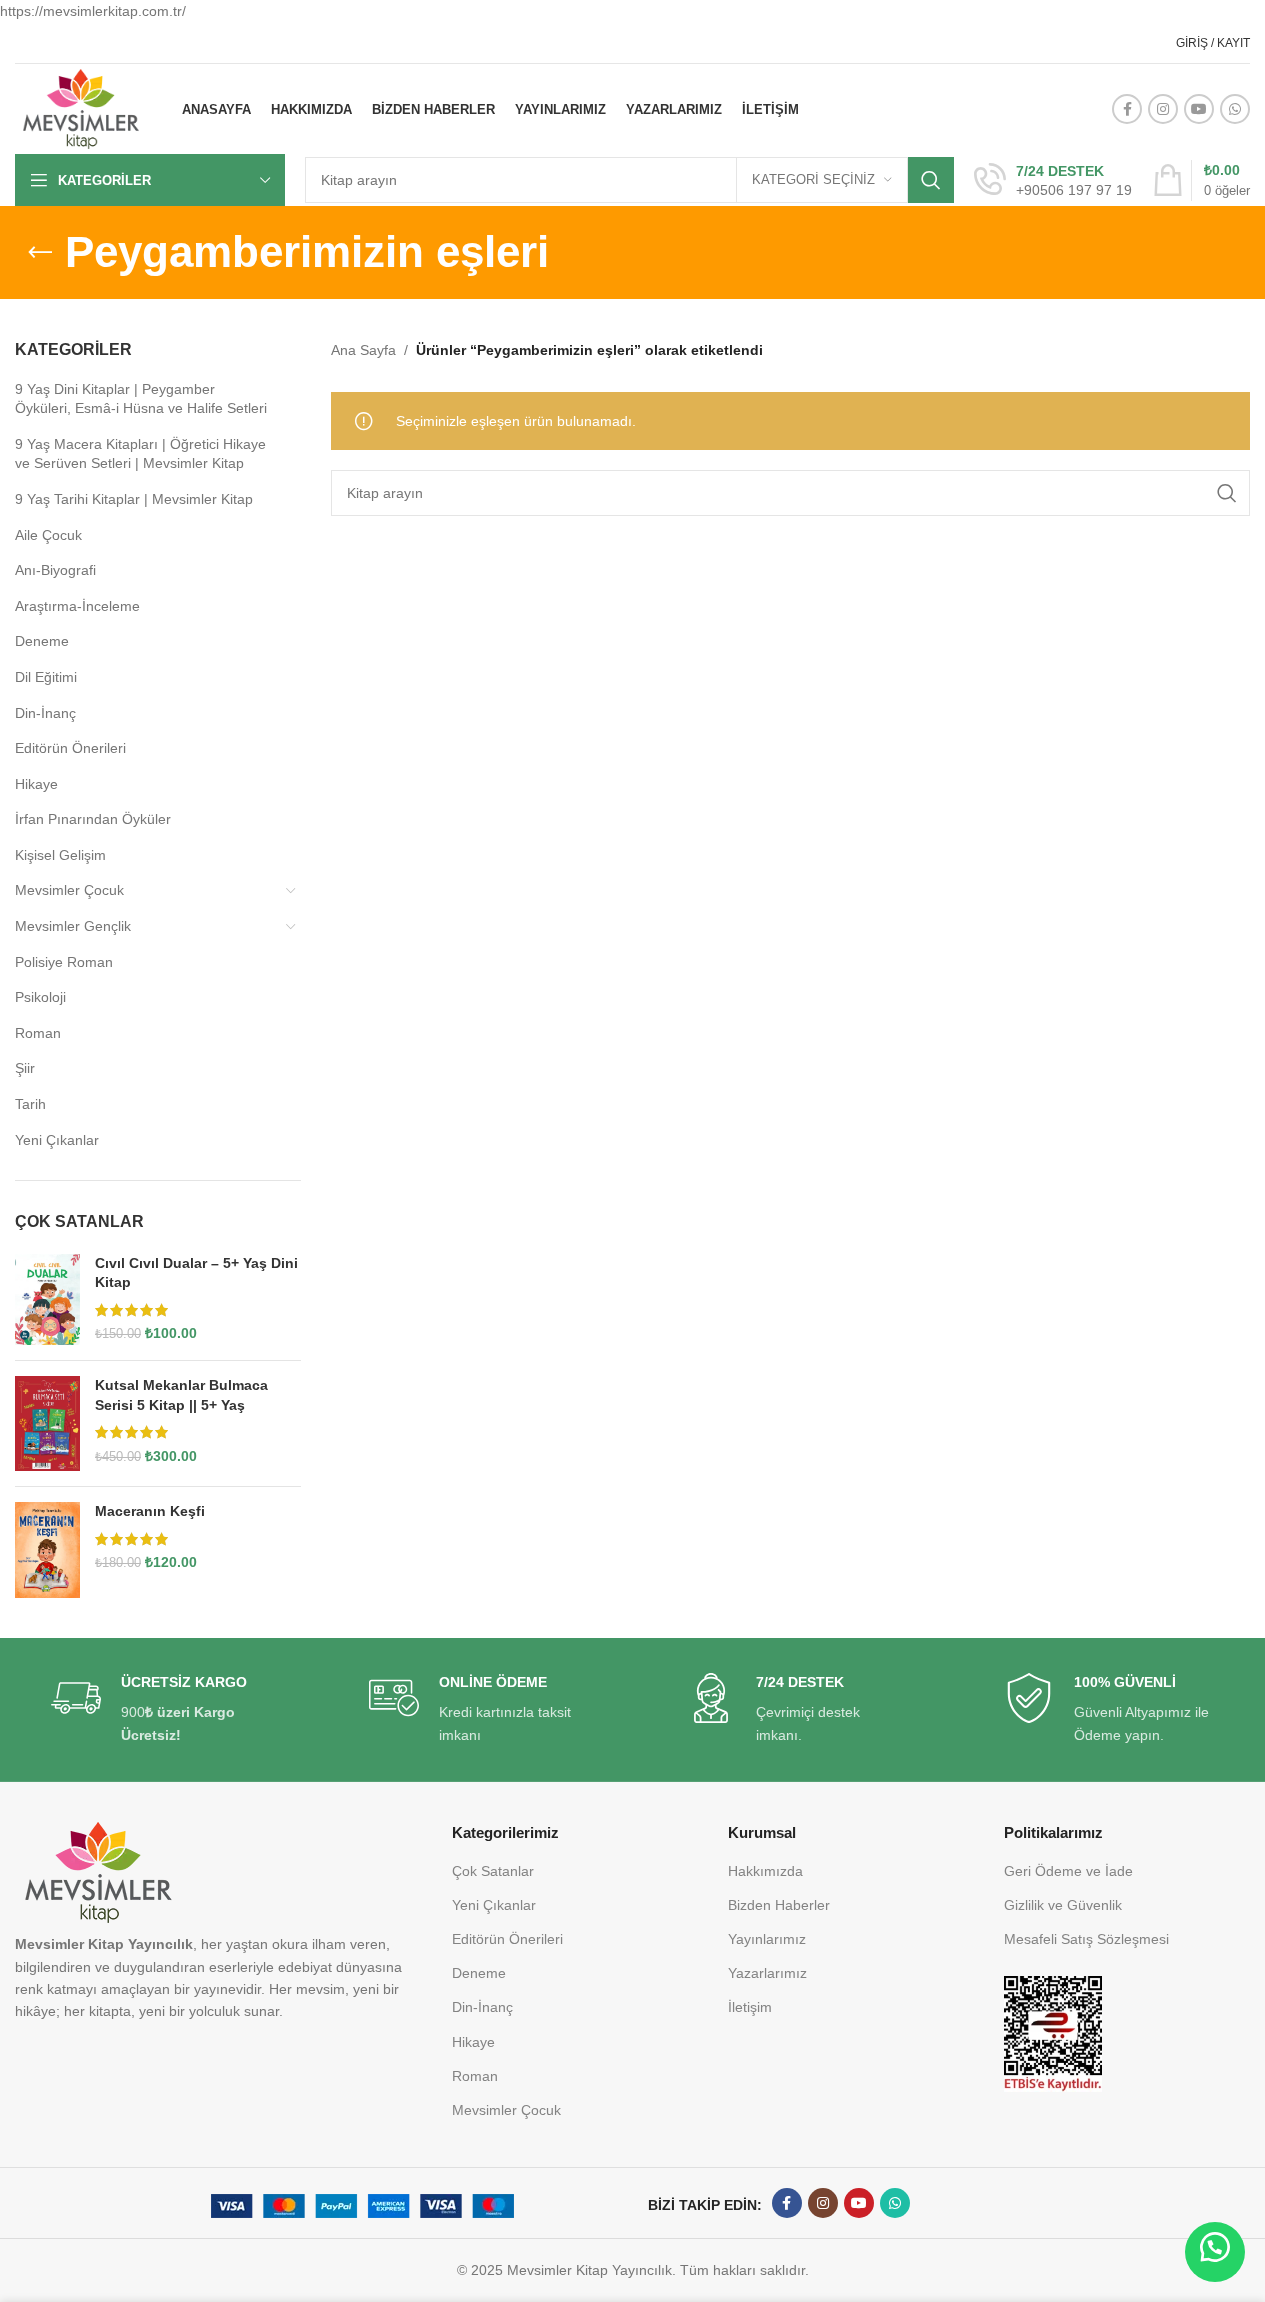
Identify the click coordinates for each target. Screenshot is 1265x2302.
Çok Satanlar (493, 1871)
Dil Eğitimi (46, 677)
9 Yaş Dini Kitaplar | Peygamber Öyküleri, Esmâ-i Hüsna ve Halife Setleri (141, 399)
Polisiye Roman (64, 962)
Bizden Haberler (779, 1905)
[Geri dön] (40, 253)
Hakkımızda (765, 1871)
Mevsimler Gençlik (73, 926)
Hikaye (36, 784)
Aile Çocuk (48, 535)
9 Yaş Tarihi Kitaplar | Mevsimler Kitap (134, 499)
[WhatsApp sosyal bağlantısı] (1235, 109)
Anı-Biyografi (55, 570)
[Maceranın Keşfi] (47, 1550)
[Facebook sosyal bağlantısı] (1127, 109)
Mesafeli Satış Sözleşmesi (1086, 1939)
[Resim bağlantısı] (1053, 2033)
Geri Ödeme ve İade (1068, 1871)
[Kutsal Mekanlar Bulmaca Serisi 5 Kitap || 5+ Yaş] (47, 1423)
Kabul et (1182, 2266)
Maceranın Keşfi (150, 1511)
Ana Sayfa (363, 350)
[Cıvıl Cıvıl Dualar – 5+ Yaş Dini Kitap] (47, 1299)
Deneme (42, 641)
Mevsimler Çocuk (69, 890)
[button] (1215, 2252)
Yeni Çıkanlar (57, 1140)
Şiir (25, 1068)
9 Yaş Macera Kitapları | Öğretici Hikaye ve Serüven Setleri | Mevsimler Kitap (140, 454)
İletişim (750, 2007)
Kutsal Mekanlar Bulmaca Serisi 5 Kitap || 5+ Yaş (181, 1395)
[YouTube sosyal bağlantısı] (1199, 109)
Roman (38, 1033)
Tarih (30, 1104)
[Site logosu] (81, 108)
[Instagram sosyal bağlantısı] (1163, 109)
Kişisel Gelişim (60, 855)
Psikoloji (40, 997)
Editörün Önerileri (70, 748)
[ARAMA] (931, 180)
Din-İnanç (45, 713)
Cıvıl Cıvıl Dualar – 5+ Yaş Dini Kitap (196, 1273)
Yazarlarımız (767, 1973)
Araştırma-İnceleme (77, 606)
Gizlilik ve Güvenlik (1063, 1905)
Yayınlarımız (767, 1939)
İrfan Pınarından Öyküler (93, 819)
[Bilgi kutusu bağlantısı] (1053, 181)
